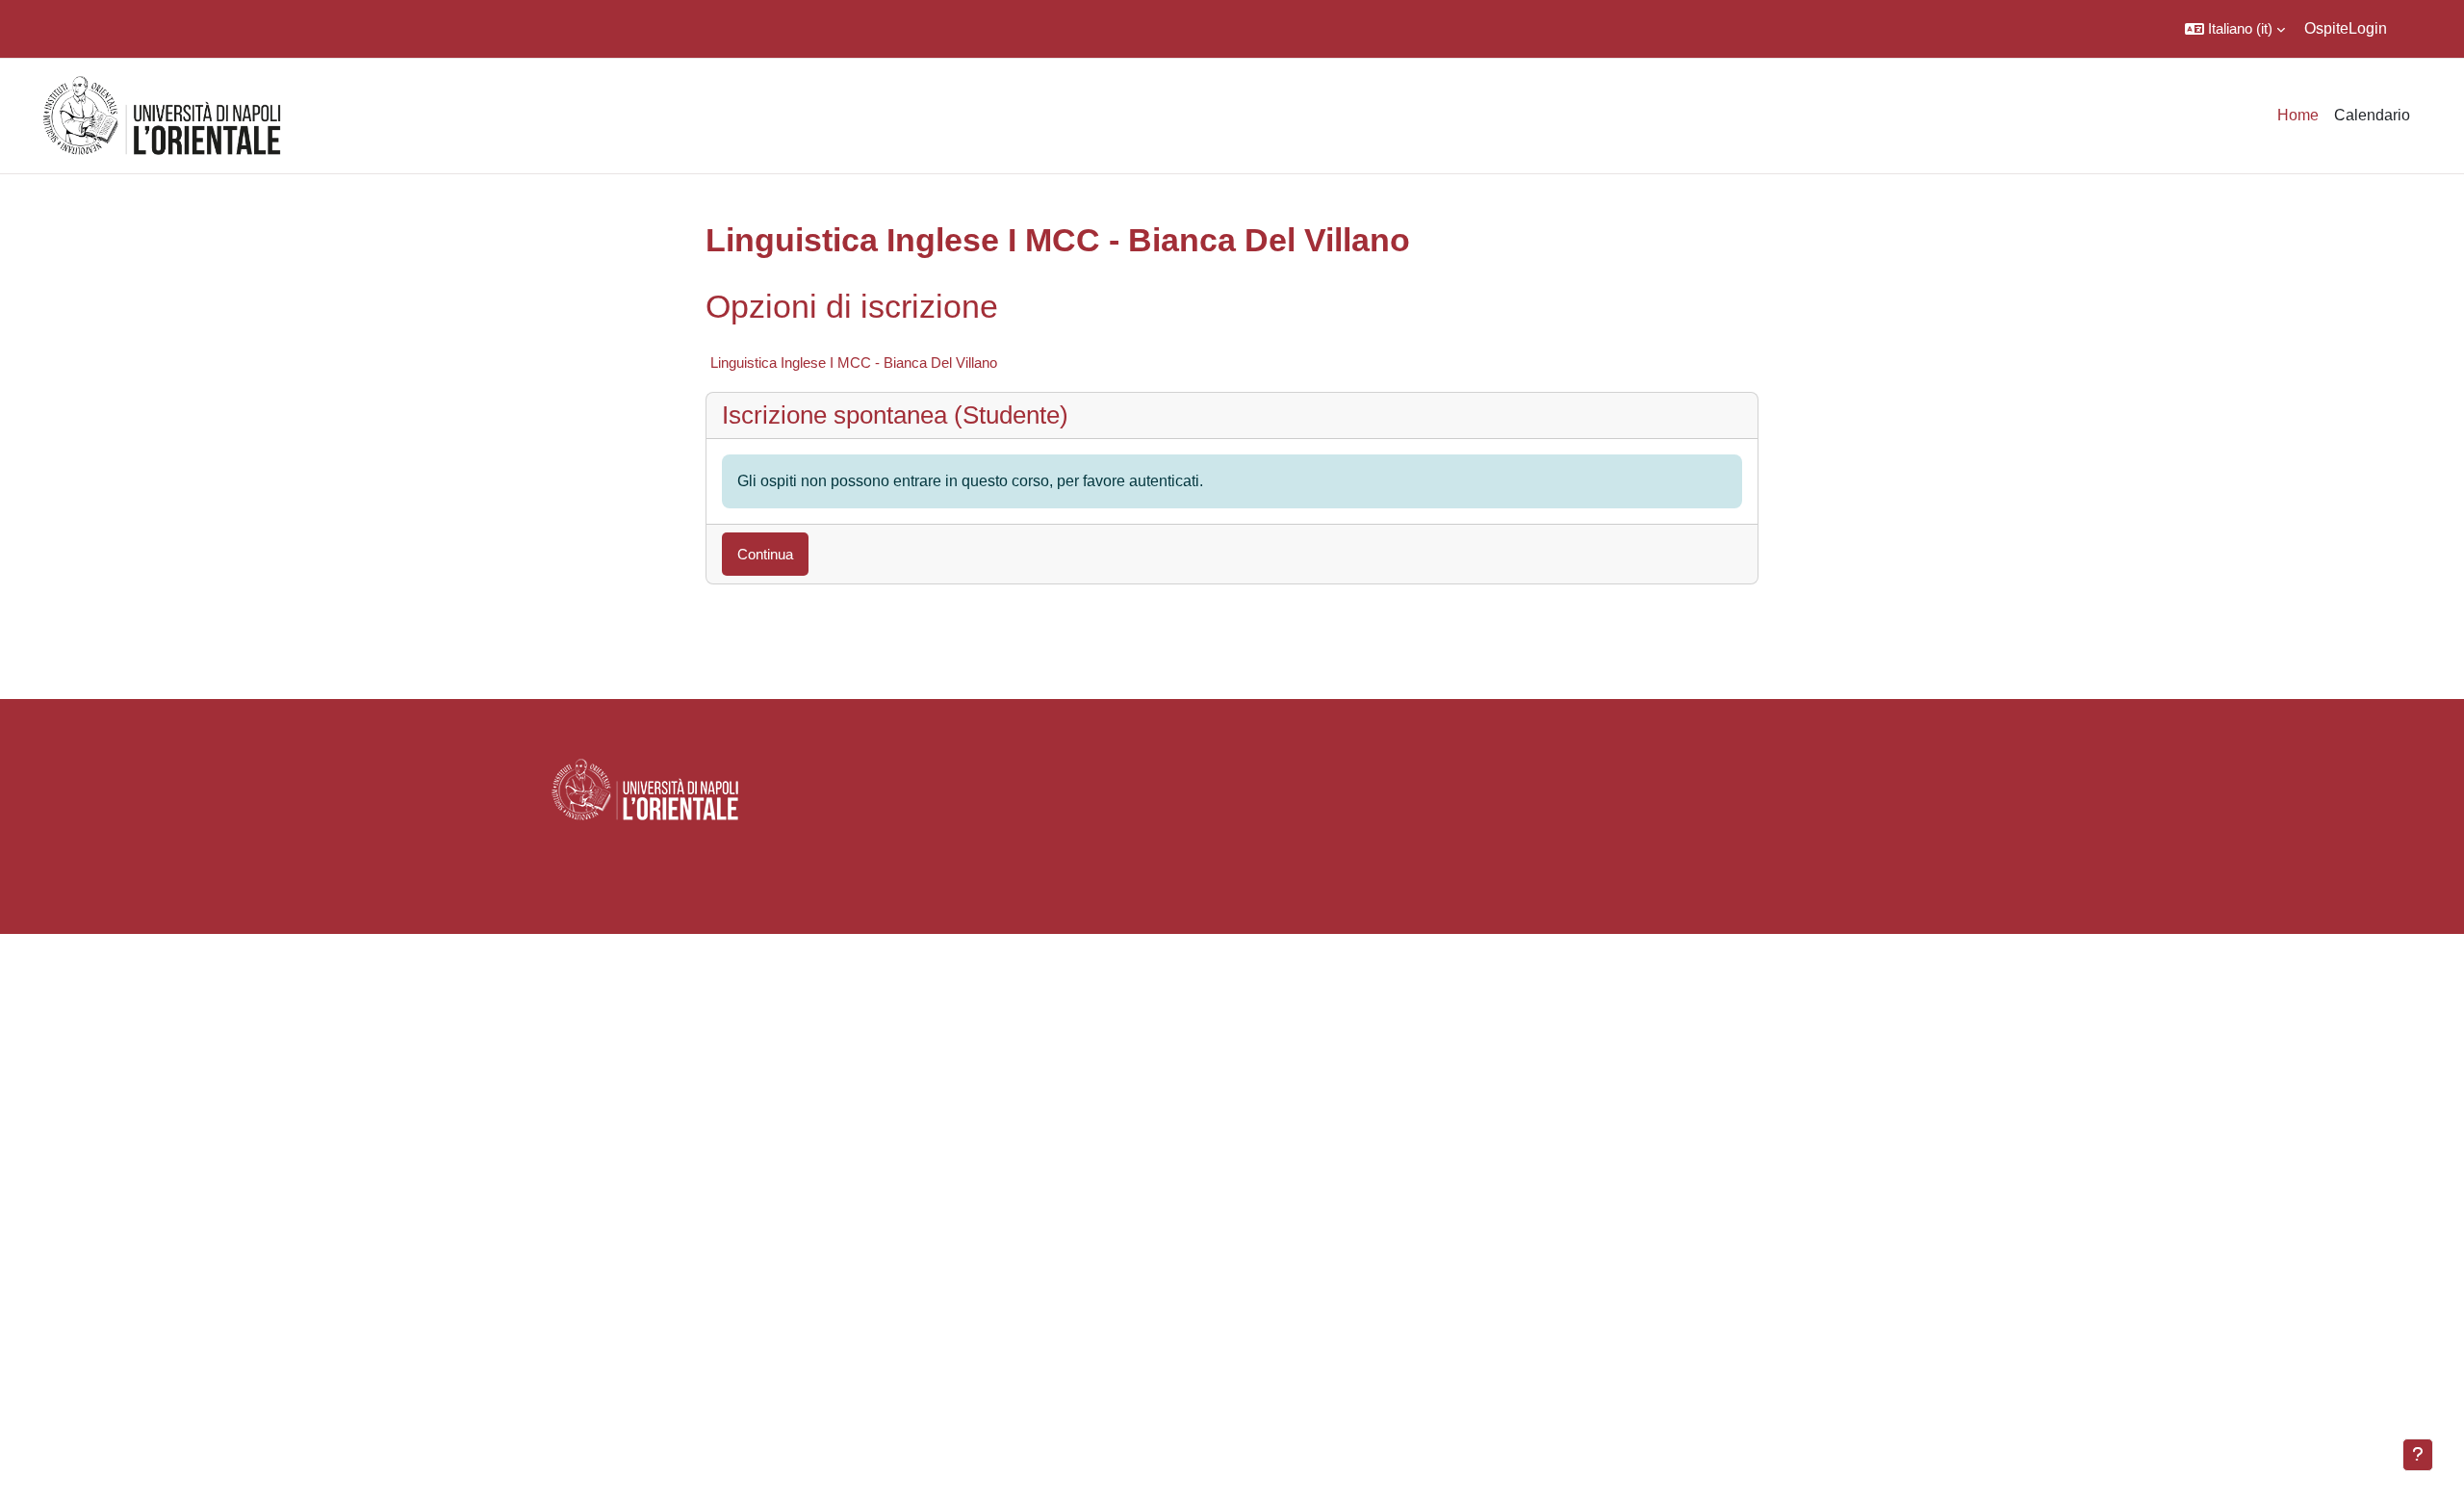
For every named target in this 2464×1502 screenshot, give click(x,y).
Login (2368, 28)
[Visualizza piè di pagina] (2418, 1455)
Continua (765, 554)
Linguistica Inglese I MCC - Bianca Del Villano (854, 363)
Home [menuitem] (2298, 115)
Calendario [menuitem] (2372, 115)
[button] (2235, 29)
